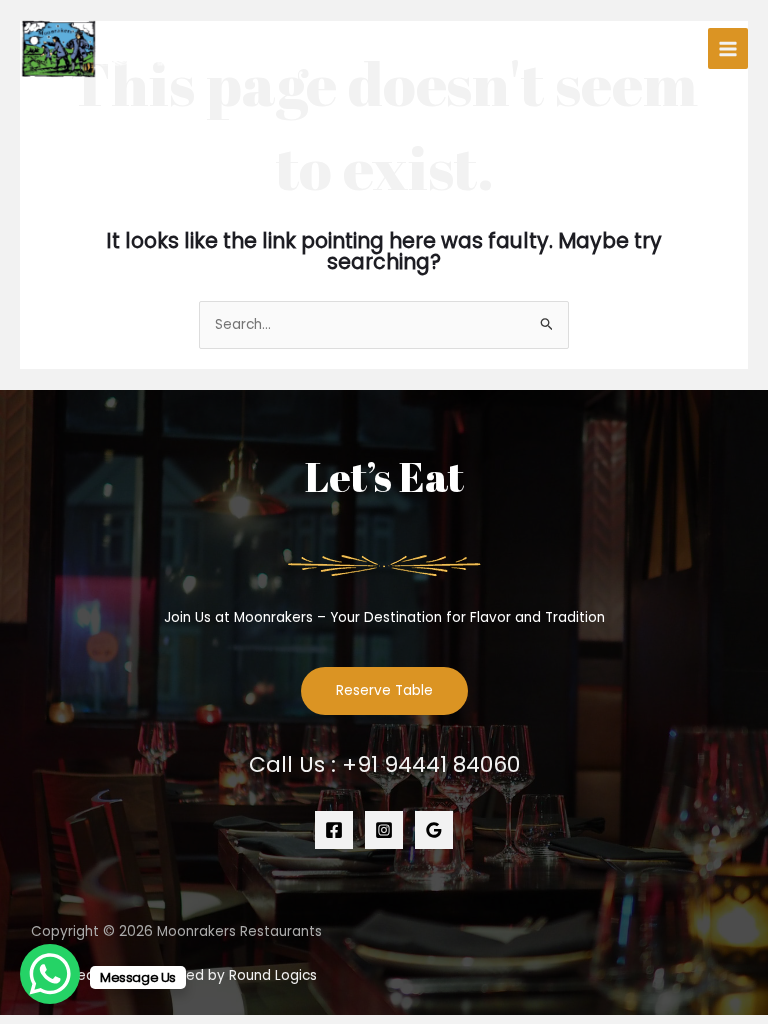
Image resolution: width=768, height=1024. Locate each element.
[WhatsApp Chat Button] (50, 974)
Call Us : (384, 764)
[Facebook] (334, 830)
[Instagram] (384, 830)
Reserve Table (384, 690)
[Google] (434, 830)
